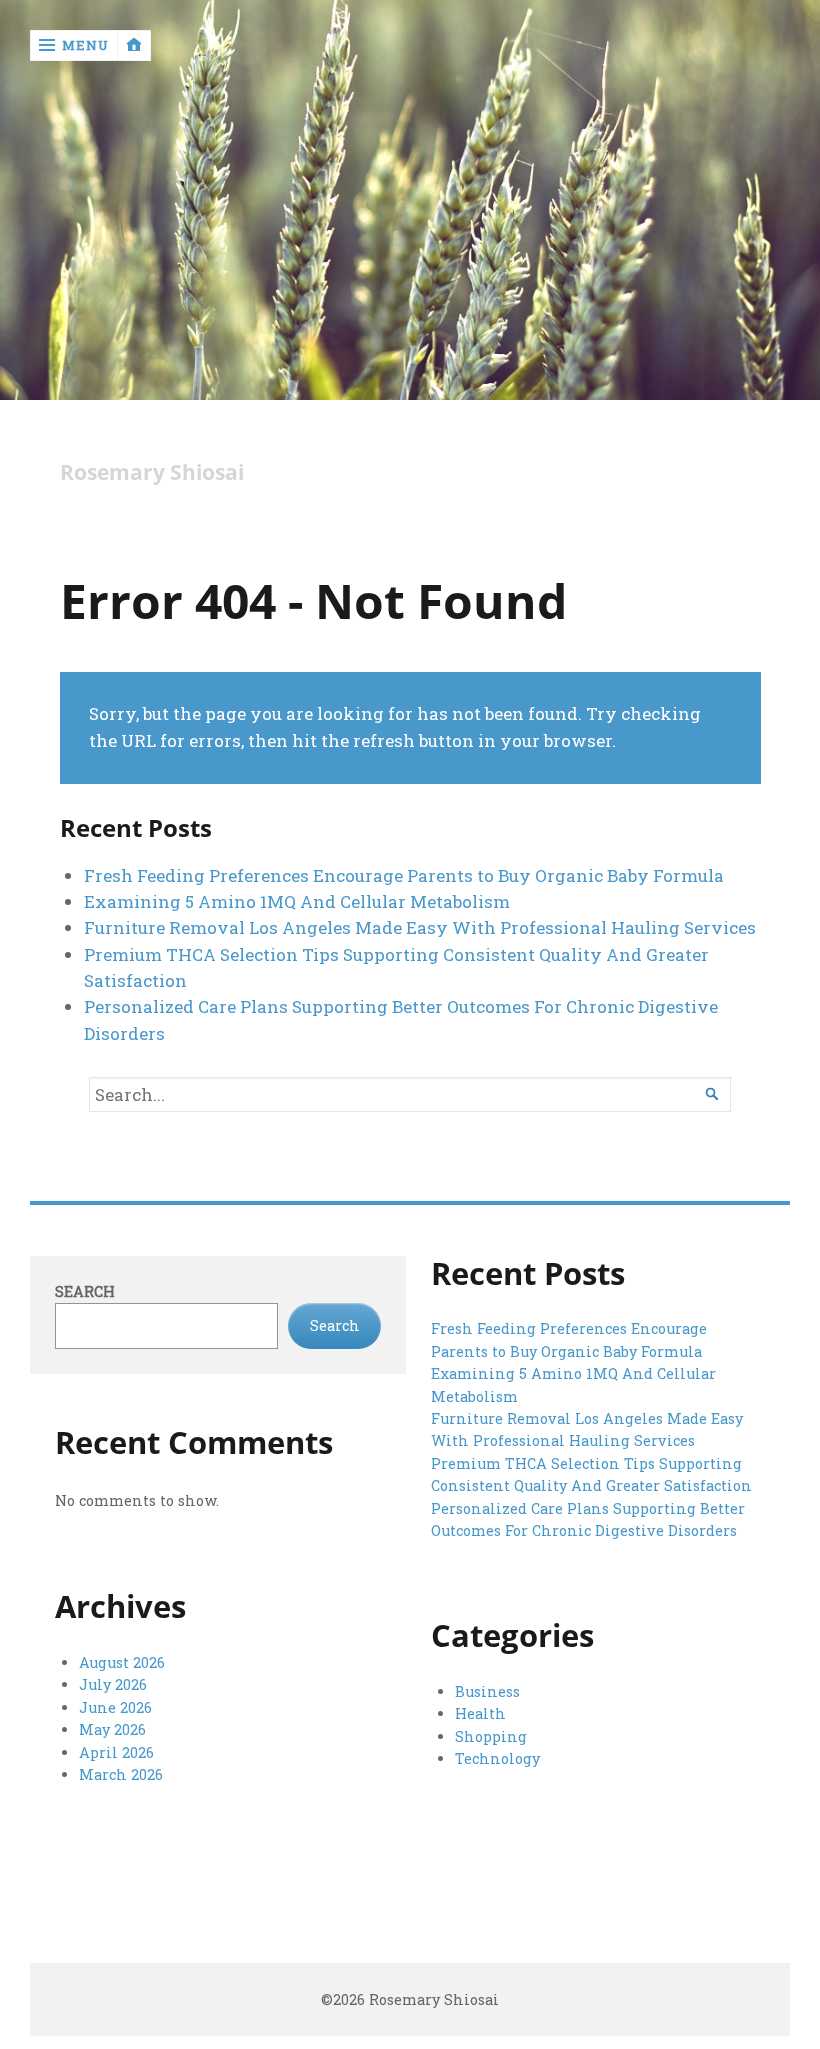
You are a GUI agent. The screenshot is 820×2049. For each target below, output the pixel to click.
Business (487, 1691)
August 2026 (122, 1662)
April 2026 (116, 1752)
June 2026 (115, 1707)
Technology (497, 1758)
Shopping (491, 1736)
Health (480, 1713)
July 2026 (113, 1684)
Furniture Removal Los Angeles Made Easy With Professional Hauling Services (420, 927)
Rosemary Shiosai (152, 472)
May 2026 (112, 1729)
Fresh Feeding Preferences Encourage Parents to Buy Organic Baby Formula (404, 875)
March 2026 (121, 1774)
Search (85, 1291)
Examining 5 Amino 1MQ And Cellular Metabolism (297, 901)
